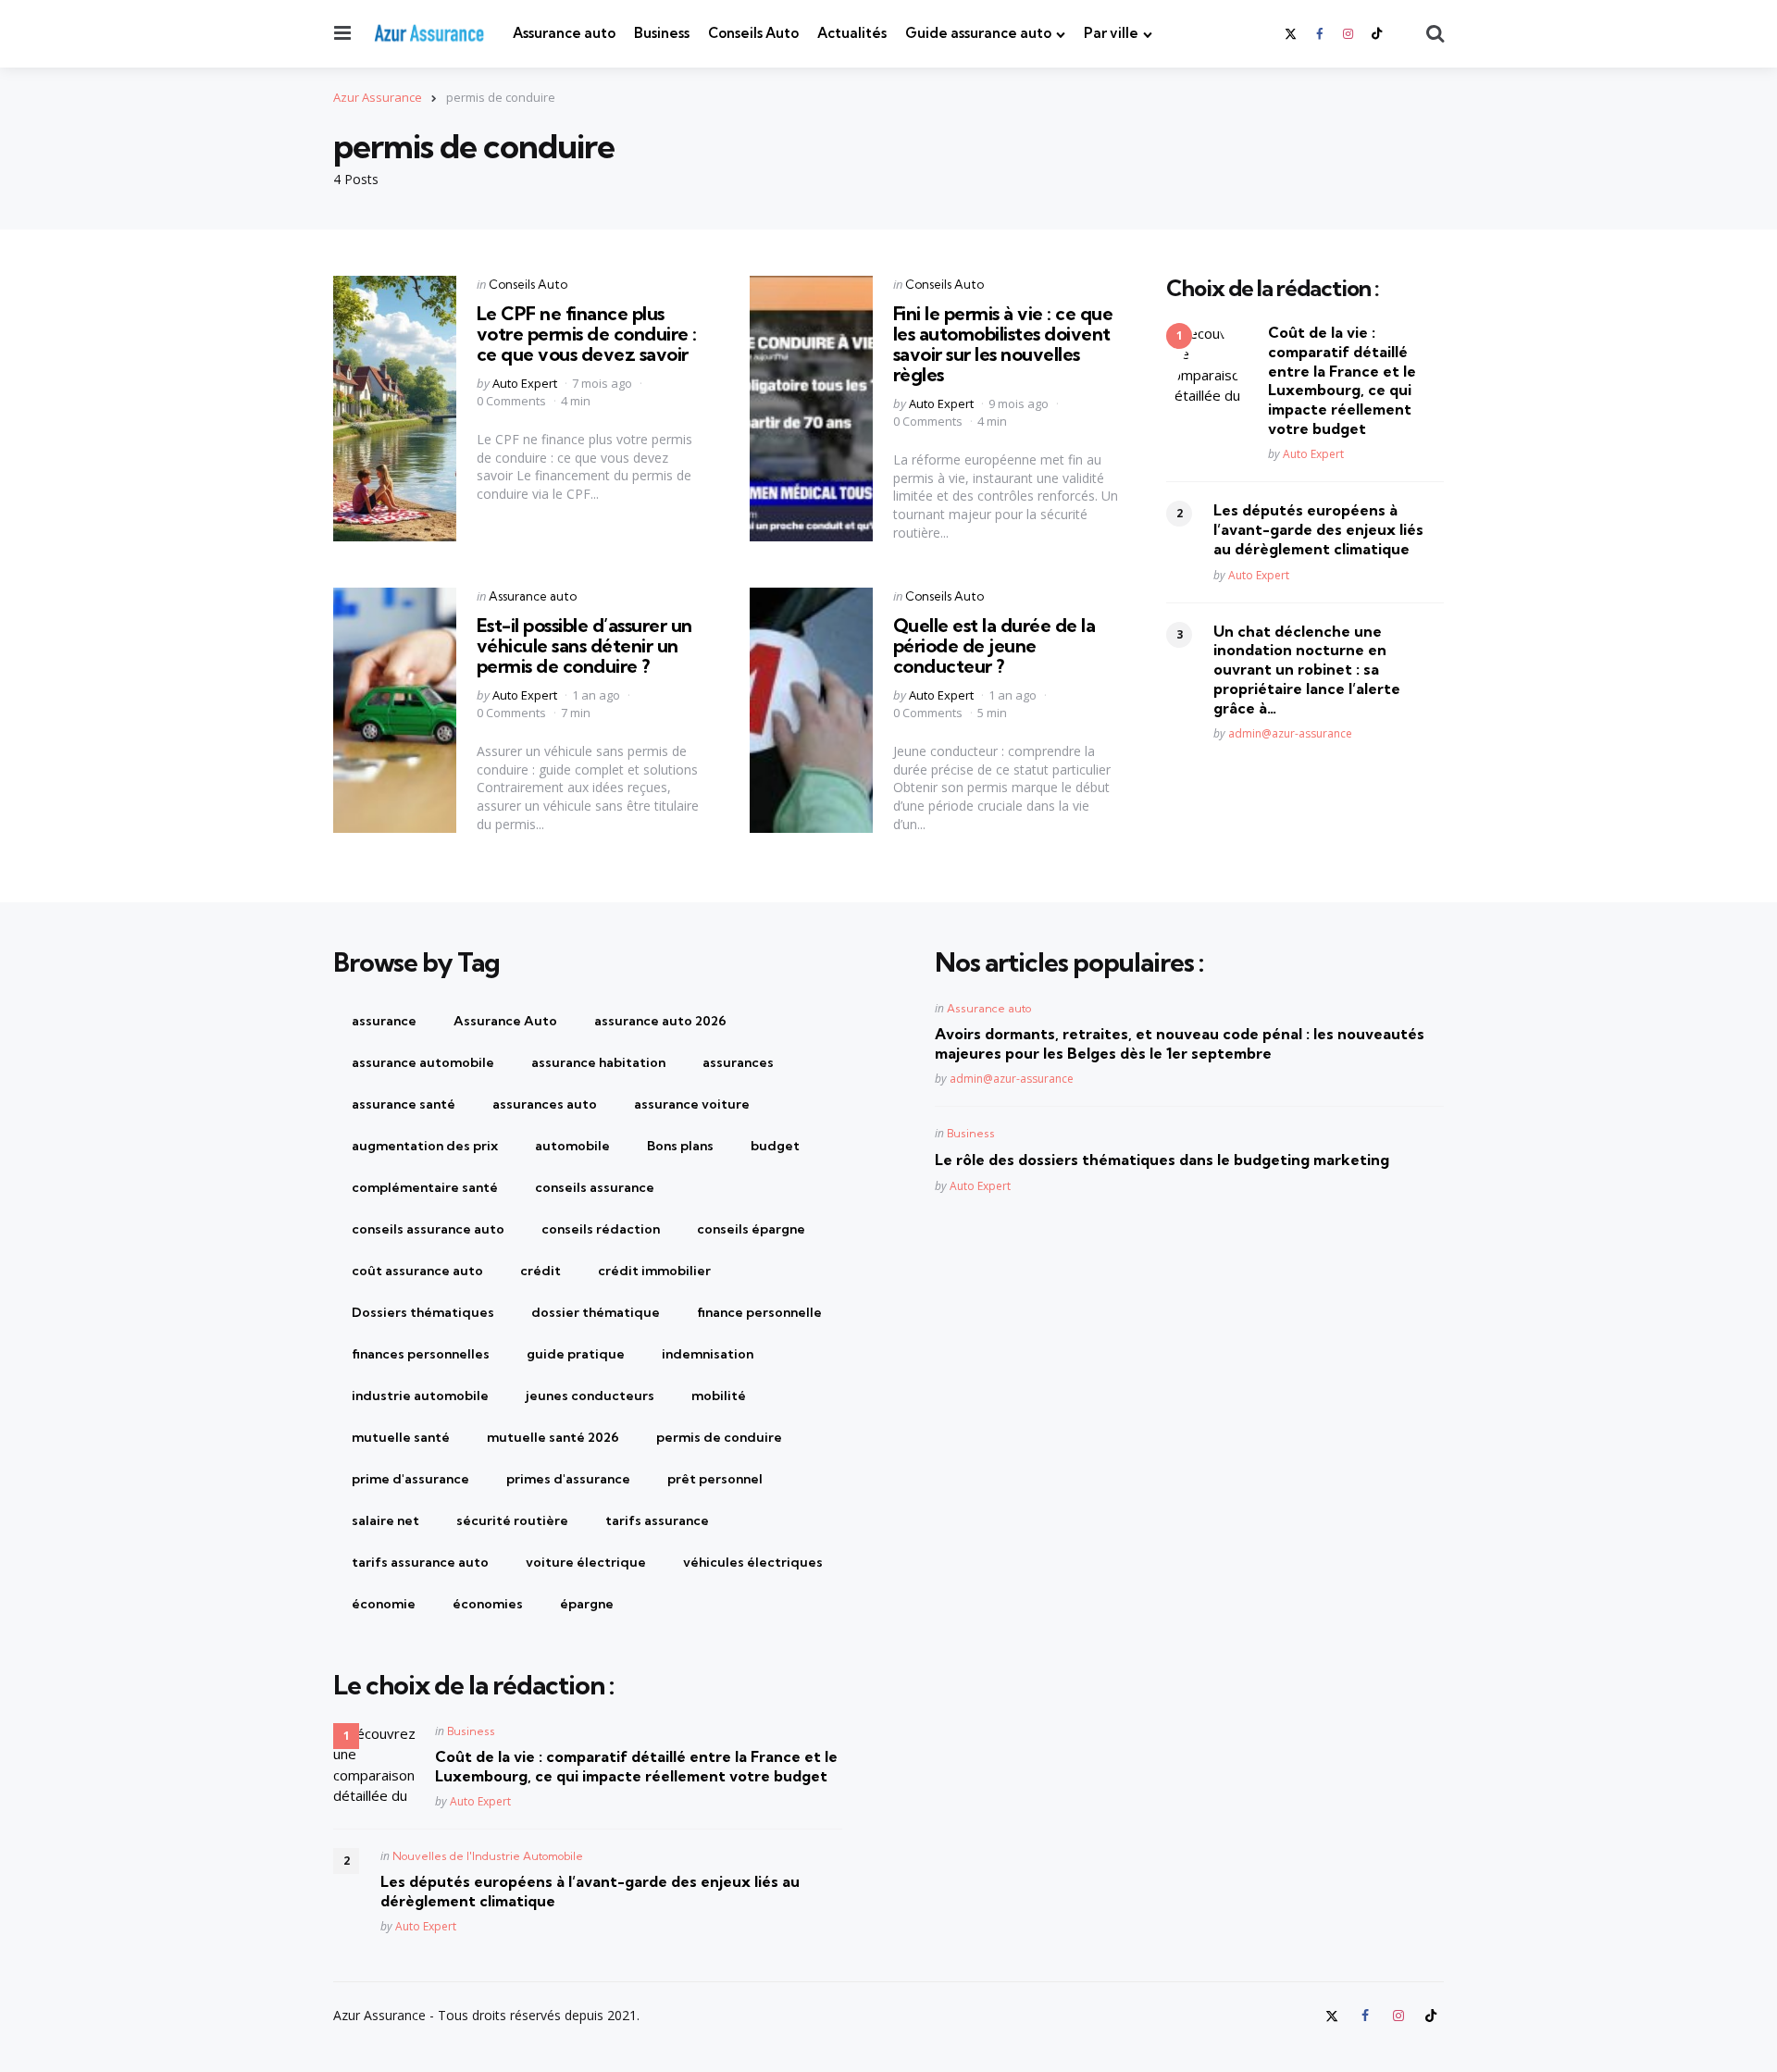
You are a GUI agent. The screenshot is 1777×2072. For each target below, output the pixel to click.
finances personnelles (421, 1354)
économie (384, 1604)
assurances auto (545, 1104)
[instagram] (1348, 34)
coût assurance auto (417, 1271)
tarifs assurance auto (420, 1562)
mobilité (719, 1396)
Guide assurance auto (978, 33)
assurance (384, 1021)
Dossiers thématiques (423, 1312)
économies (488, 1604)
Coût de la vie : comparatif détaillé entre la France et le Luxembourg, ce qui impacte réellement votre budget (1342, 380)
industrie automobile (420, 1396)
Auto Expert (525, 383)
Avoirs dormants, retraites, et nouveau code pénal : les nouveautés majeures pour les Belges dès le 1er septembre (1180, 1043)
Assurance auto (564, 33)
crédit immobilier (654, 1271)
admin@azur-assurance (1290, 734)
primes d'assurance (568, 1479)
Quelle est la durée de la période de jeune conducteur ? (994, 645)
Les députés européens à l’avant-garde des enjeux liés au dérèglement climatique (1318, 530)
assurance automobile (423, 1062)
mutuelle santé (401, 1437)
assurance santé (404, 1104)
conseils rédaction (601, 1229)
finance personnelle (759, 1312)
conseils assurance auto (428, 1229)
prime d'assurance (410, 1479)
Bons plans (680, 1146)
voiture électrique (586, 1562)
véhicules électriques (753, 1562)
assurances (738, 1062)
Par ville (1111, 33)
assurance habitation (598, 1062)
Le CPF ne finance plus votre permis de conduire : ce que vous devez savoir (587, 334)
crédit (541, 1271)
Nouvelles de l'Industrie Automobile (488, 1856)
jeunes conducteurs (590, 1396)
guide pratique (576, 1354)
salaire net (385, 1520)
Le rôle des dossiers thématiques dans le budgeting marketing (1162, 1160)
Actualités (852, 33)
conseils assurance (595, 1187)
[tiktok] (1377, 34)
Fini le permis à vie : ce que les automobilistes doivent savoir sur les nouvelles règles (1003, 344)
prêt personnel (715, 1479)
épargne (587, 1604)
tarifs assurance (657, 1520)
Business (662, 33)
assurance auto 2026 (660, 1021)
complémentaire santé (425, 1187)
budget (775, 1146)
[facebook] (1319, 34)
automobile (572, 1146)
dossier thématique (596, 1312)
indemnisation (708, 1354)
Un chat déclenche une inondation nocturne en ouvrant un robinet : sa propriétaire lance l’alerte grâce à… (1307, 670)
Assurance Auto (505, 1021)
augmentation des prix (425, 1146)
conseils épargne (751, 1229)
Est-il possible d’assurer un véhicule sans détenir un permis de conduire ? (584, 645)
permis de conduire (719, 1437)
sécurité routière (512, 1520)
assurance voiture (692, 1104)
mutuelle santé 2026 (553, 1437)
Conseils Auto (753, 33)
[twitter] (1292, 34)
